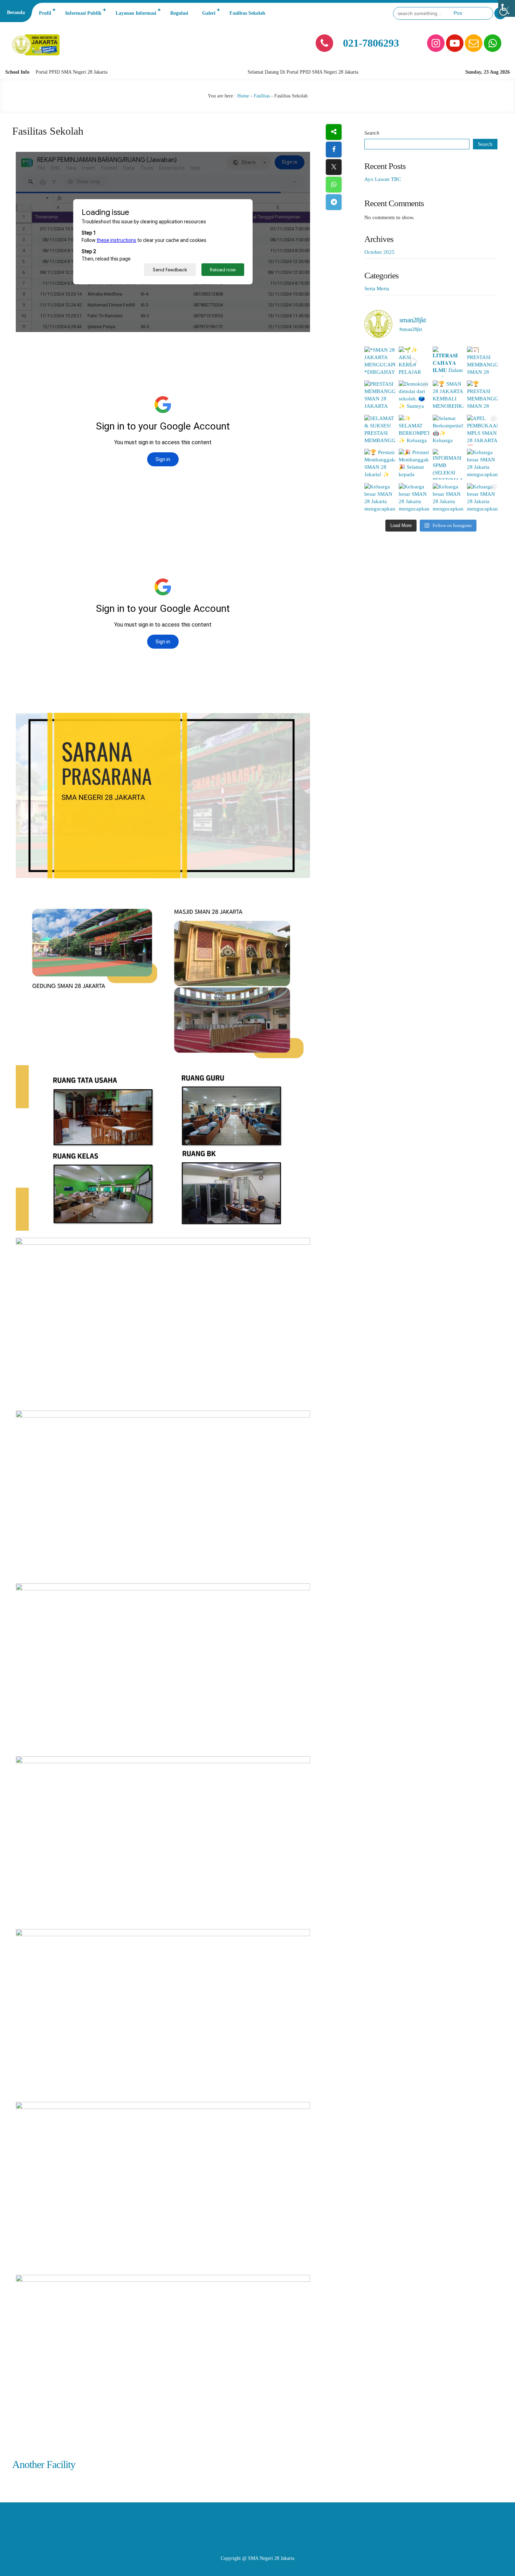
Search (372, 133)
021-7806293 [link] (371, 43)
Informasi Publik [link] (83, 13)
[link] (507, 8)
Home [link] (243, 96)
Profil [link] (45, 13)
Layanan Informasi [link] (136, 13)
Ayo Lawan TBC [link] (383, 179)
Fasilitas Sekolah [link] (247, 13)
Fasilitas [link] (262, 96)
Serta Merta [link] (377, 289)
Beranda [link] (16, 12)
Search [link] (485, 144)
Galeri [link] (209, 13)
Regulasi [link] (179, 13)
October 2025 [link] (379, 252)
